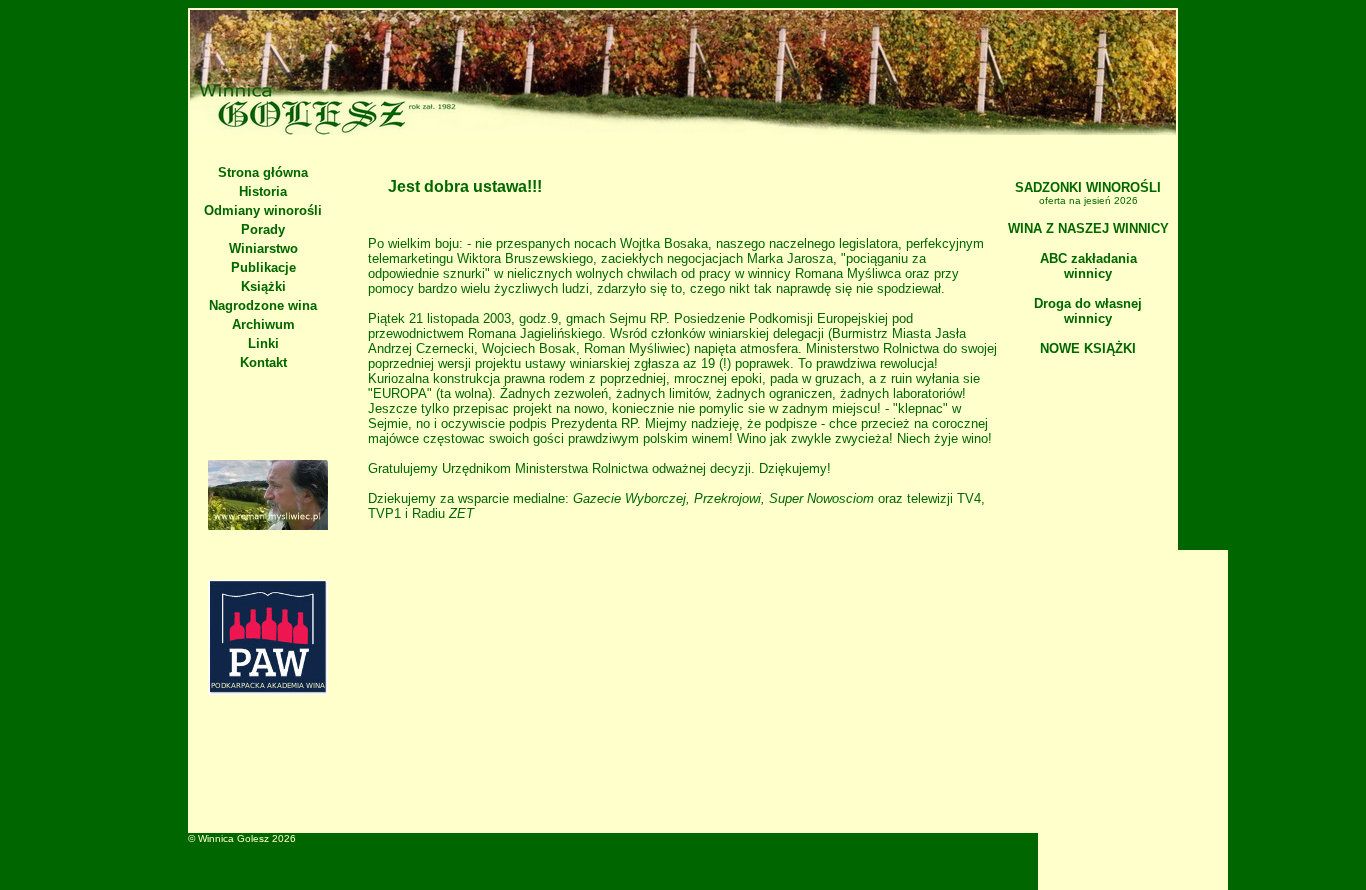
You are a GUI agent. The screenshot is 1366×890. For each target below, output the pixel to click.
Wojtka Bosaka (664, 243)
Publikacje (263, 267)
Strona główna (263, 172)
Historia (263, 191)
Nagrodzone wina (263, 305)
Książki (263, 286)
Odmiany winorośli (263, 210)
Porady (263, 229)
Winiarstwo (263, 248)
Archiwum (263, 324)
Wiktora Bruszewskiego (525, 258)
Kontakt (263, 362)
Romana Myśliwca (848, 273)
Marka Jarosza (790, 258)
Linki (263, 343)
